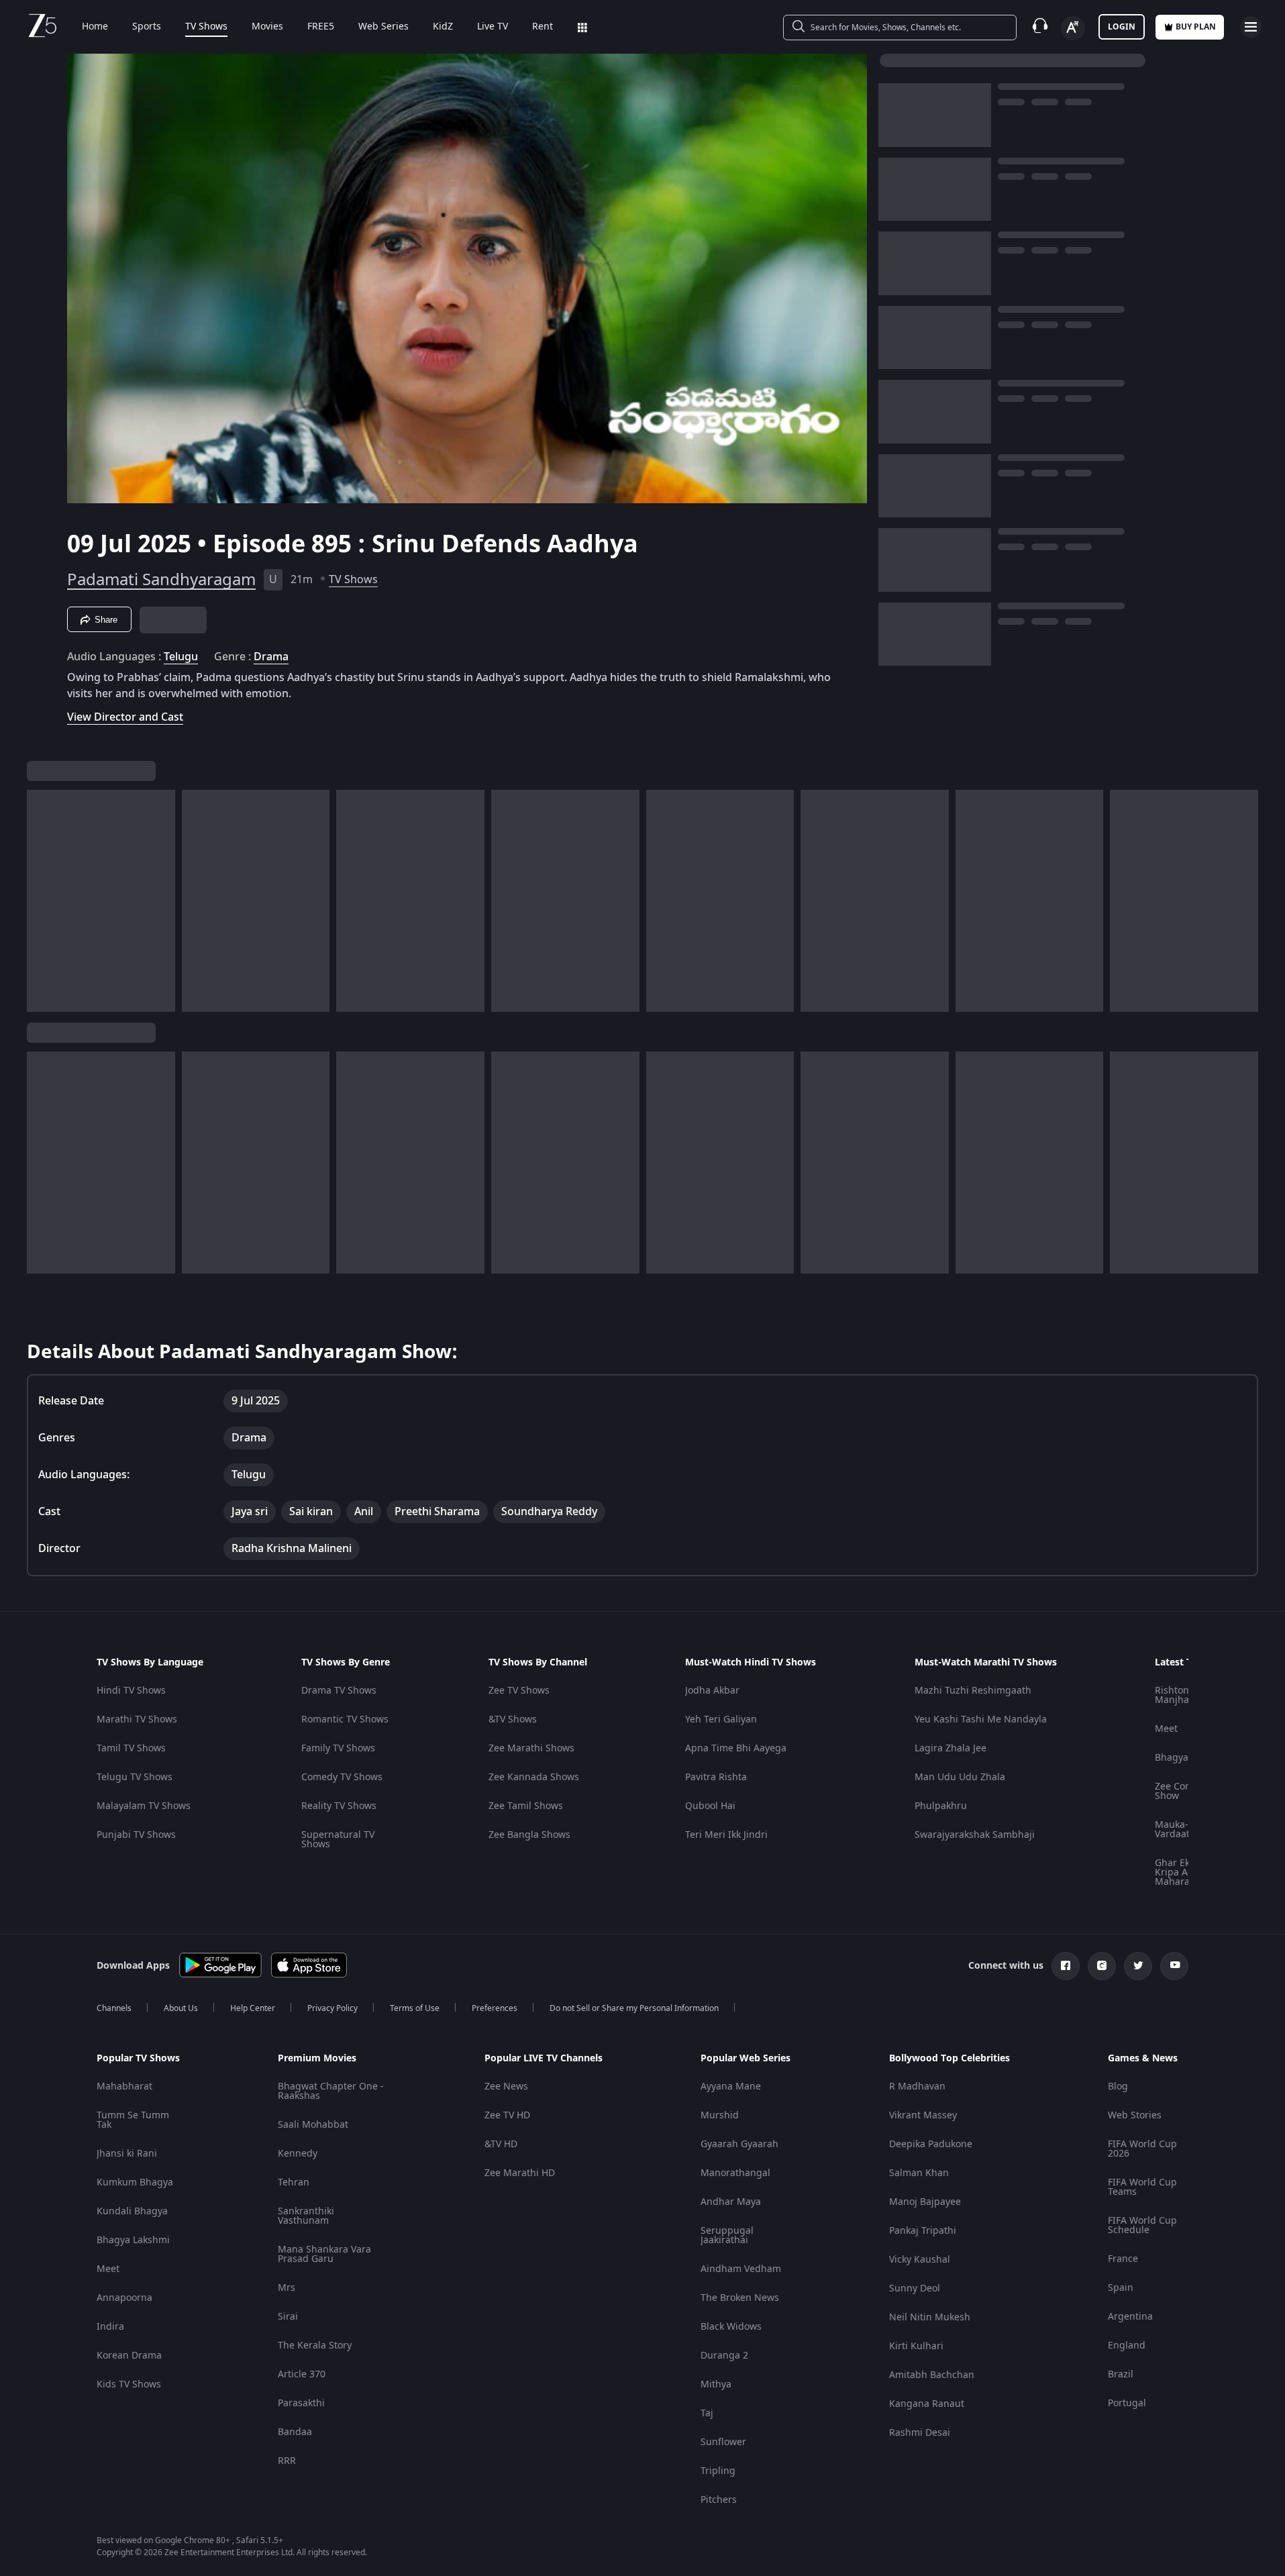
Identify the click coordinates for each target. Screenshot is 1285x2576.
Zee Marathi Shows (531, 1748)
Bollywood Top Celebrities (949, 2059)
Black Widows (731, 2327)
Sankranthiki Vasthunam (306, 2216)
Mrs (287, 2288)
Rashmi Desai (920, 2433)
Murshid (720, 2115)
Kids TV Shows (129, 2384)
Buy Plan (1196, 27)
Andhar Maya (731, 2202)
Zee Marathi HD (520, 2173)
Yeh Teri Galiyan (721, 1719)
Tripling (718, 2471)
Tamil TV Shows (131, 1748)
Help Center (253, 2008)
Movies (267, 27)
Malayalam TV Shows (144, 1806)
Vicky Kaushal (920, 2260)
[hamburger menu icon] (1251, 27)
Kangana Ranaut (927, 2404)
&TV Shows (513, 1719)
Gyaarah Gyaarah (739, 2144)
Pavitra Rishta (716, 1777)
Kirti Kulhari (916, 2346)
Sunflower (723, 2442)
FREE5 (321, 27)
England (1127, 2346)
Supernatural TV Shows (338, 1840)
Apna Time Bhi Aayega (736, 1748)
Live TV (493, 27)
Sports (147, 27)
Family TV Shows (338, 1748)
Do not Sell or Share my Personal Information (634, 2008)
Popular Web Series (746, 2059)
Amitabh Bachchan (932, 2375)
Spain (1121, 2288)
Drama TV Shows (339, 1691)
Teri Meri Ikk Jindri (726, 1835)
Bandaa (295, 2432)
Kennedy (298, 2154)
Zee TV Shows (519, 1691)
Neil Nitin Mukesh (930, 2317)
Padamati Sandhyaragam (161, 580)
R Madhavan (917, 2086)
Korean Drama (129, 2356)
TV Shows (206, 27)
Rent (543, 27)
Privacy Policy (332, 2008)
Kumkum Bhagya (135, 2182)
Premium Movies (317, 2059)
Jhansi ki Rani (127, 2154)
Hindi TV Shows (131, 1691)
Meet (1166, 1729)
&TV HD (501, 2144)
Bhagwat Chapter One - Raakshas (331, 2091)
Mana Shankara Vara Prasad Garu (324, 2254)
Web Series (383, 27)
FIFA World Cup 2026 (1142, 2149)
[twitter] (1138, 1966)
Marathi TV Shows (137, 1719)
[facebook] (1066, 1966)
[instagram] (1102, 1966)
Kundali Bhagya (132, 2211)
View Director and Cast (125, 717)
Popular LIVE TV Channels (544, 2059)
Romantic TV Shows (345, 1719)
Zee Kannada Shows (534, 1777)
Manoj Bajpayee (925, 2202)
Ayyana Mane (731, 2086)
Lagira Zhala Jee (950, 1748)
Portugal (1127, 2403)
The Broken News (740, 2298)
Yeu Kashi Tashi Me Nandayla (981, 1719)
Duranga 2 (724, 2356)
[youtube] (1174, 1966)
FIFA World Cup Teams (1142, 2187)
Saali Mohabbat (313, 2125)
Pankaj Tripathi (923, 2231)
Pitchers (719, 2500)
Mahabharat (124, 2086)
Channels (114, 2008)
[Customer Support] (1040, 27)
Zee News (506, 2086)
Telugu (181, 657)
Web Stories (1135, 2115)
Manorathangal (735, 2173)
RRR (287, 2461)
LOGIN (1122, 27)
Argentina (1130, 2317)
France (1123, 2259)
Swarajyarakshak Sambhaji (975, 1835)
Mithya (716, 2384)
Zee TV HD (507, 2115)
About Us (181, 2008)
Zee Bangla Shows (529, 1835)
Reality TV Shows (339, 1806)
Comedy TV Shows (342, 1777)
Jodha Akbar (712, 1691)
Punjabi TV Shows (136, 1835)
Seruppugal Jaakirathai (727, 2235)
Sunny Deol (915, 2288)
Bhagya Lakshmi (133, 2240)
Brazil (1121, 2374)
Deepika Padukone (931, 2144)
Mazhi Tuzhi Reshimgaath (973, 1691)
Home (95, 27)
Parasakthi (301, 2403)
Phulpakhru (941, 1806)
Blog (1118, 2086)
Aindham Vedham (741, 2269)
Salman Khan (919, 2173)
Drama (271, 657)
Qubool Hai (710, 1806)
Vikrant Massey (923, 2115)
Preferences (495, 2008)
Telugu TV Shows (135, 1777)
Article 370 (302, 2374)
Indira (110, 2327)
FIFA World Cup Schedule (1142, 2225)
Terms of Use (415, 2008)
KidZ (443, 27)
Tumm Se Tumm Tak (133, 2120)
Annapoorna (124, 2298)
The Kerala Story (315, 2346)
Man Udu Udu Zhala (960, 1777)
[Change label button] (1073, 28)
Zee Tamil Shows (526, 1806)
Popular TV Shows (138, 2059)
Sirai (288, 2317)
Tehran (294, 2182)
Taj (707, 2413)
